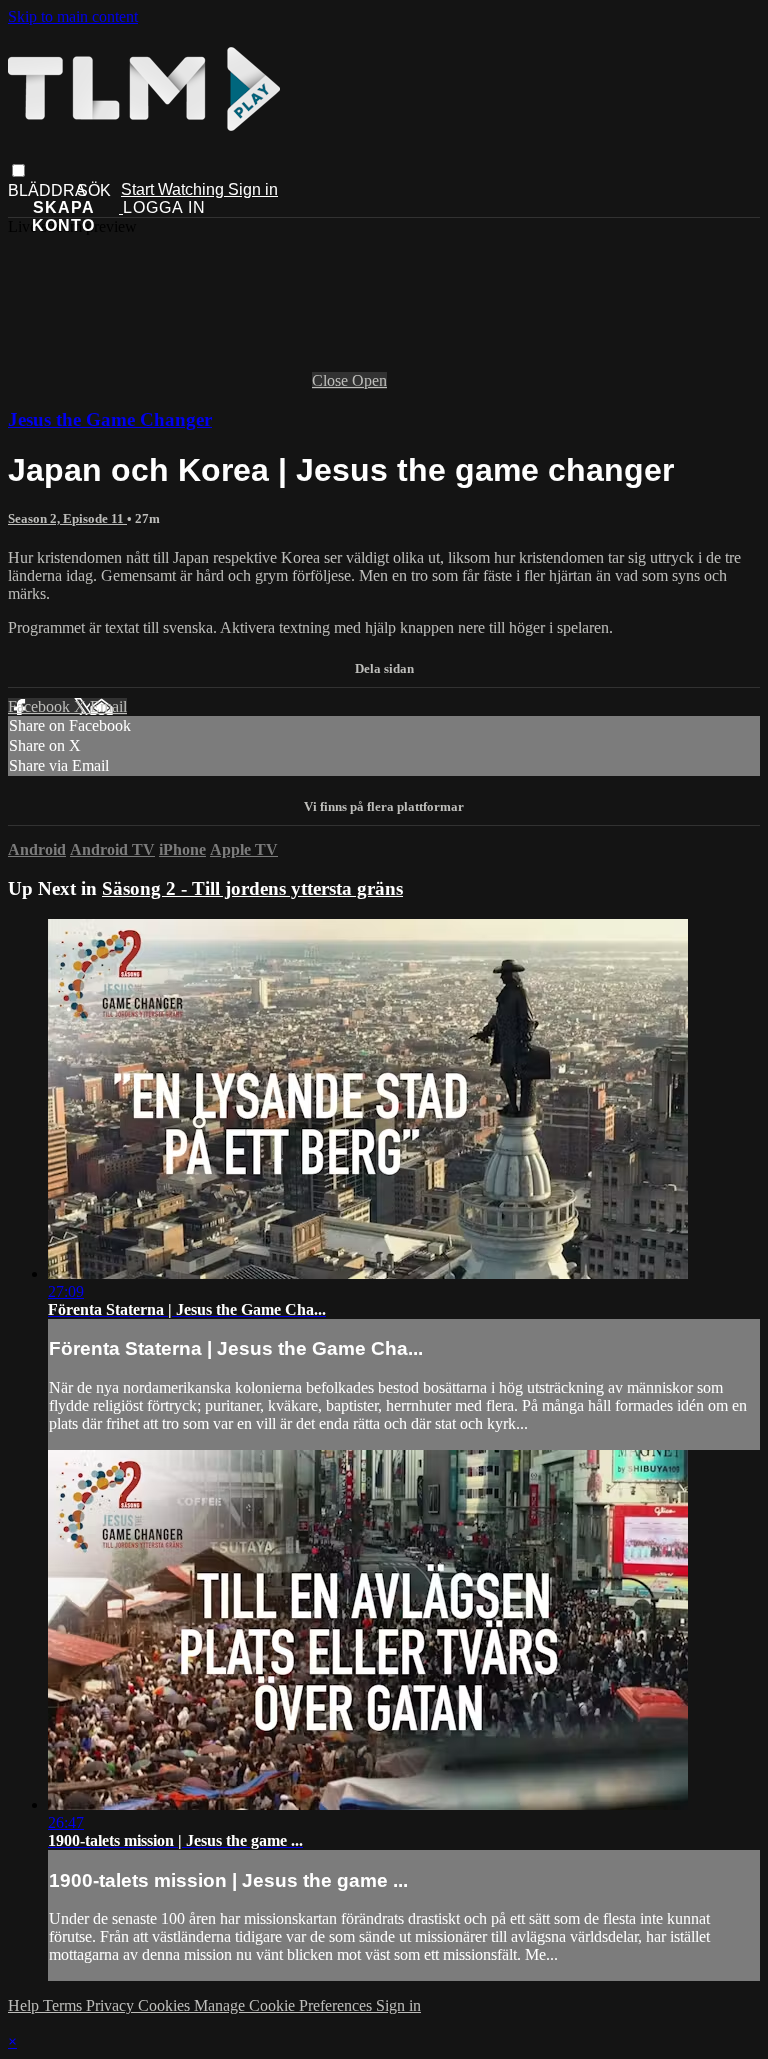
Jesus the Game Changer (110, 419)
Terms (64, 2005)
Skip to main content (73, 16)
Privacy (112, 2005)
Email (108, 706)
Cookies (166, 2005)
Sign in (253, 189)
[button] (18, 170)
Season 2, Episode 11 (67, 518)
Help (25, 2005)
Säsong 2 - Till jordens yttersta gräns (252, 888)
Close (332, 380)
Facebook (41, 706)
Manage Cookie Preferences (285, 2005)
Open (369, 380)
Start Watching (174, 189)
